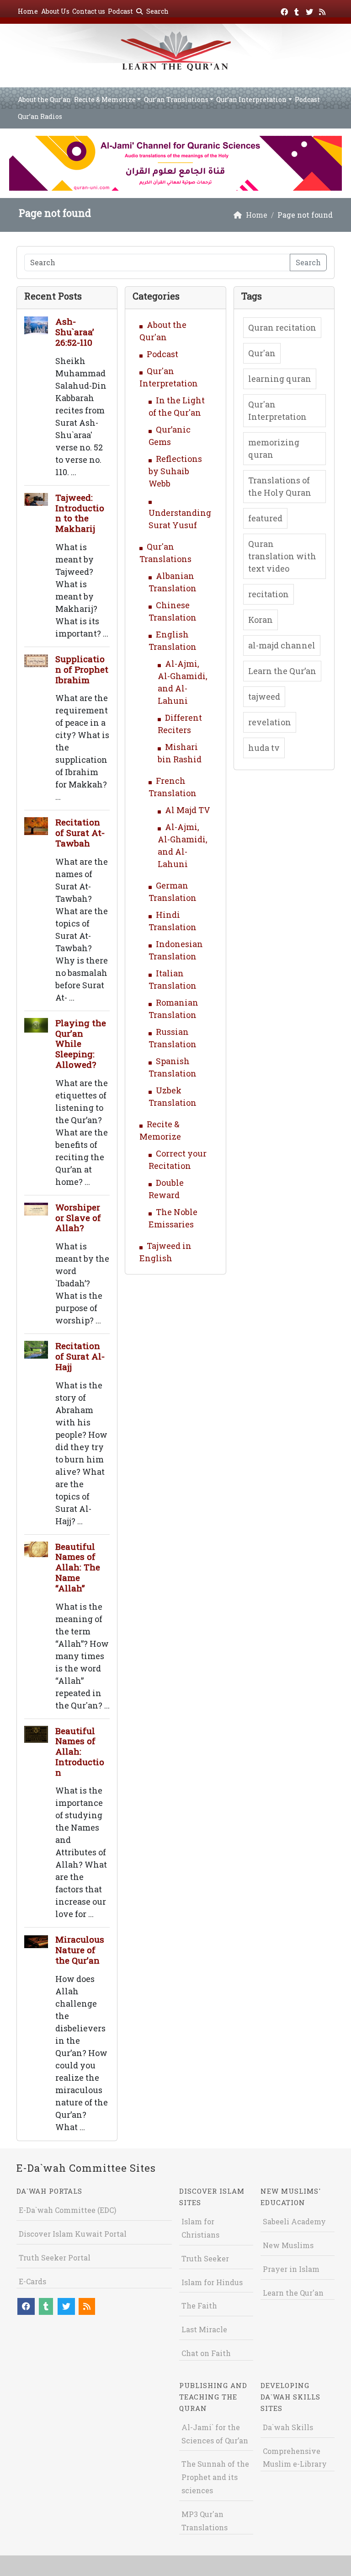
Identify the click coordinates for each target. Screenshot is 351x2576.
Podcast (120, 11)
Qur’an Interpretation (251, 99)
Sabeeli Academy (294, 2221)
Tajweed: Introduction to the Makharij (80, 513)
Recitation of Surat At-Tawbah (80, 833)
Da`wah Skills (288, 2427)
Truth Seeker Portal (55, 2257)
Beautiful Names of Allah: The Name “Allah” (78, 1567)
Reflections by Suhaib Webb (175, 471)
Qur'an (262, 353)
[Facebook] (285, 10)
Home (28, 11)
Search (157, 11)
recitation (269, 594)
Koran (261, 620)
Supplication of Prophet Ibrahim (82, 669)
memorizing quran (274, 448)
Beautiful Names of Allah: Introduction (80, 1751)
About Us (55, 11)
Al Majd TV (188, 810)
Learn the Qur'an (293, 2293)
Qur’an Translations (176, 99)
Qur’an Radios (40, 116)
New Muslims (288, 2245)
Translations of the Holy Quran (280, 486)
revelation (270, 722)
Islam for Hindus (212, 2282)
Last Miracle (204, 2329)
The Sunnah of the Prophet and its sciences (215, 2477)
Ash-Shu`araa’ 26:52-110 (75, 332)
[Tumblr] (298, 10)
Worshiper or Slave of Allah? (78, 1218)
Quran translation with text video (282, 556)
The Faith (199, 2306)
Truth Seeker (205, 2258)
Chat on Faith (206, 2353)
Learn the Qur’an (282, 671)
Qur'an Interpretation (277, 410)
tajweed (264, 696)
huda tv (264, 748)
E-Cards (32, 2281)
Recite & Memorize (105, 99)
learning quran (280, 379)
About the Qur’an (44, 99)
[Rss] (323, 10)
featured (265, 518)
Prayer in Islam (291, 2269)
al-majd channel (282, 645)
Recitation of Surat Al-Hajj (80, 1356)
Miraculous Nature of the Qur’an (80, 1950)
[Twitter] (311, 10)
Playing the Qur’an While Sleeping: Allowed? (81, 1044)
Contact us (89, 11)
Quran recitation (282, 327)
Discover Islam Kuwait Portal (73, 2234)
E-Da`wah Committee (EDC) (67, 2210)
